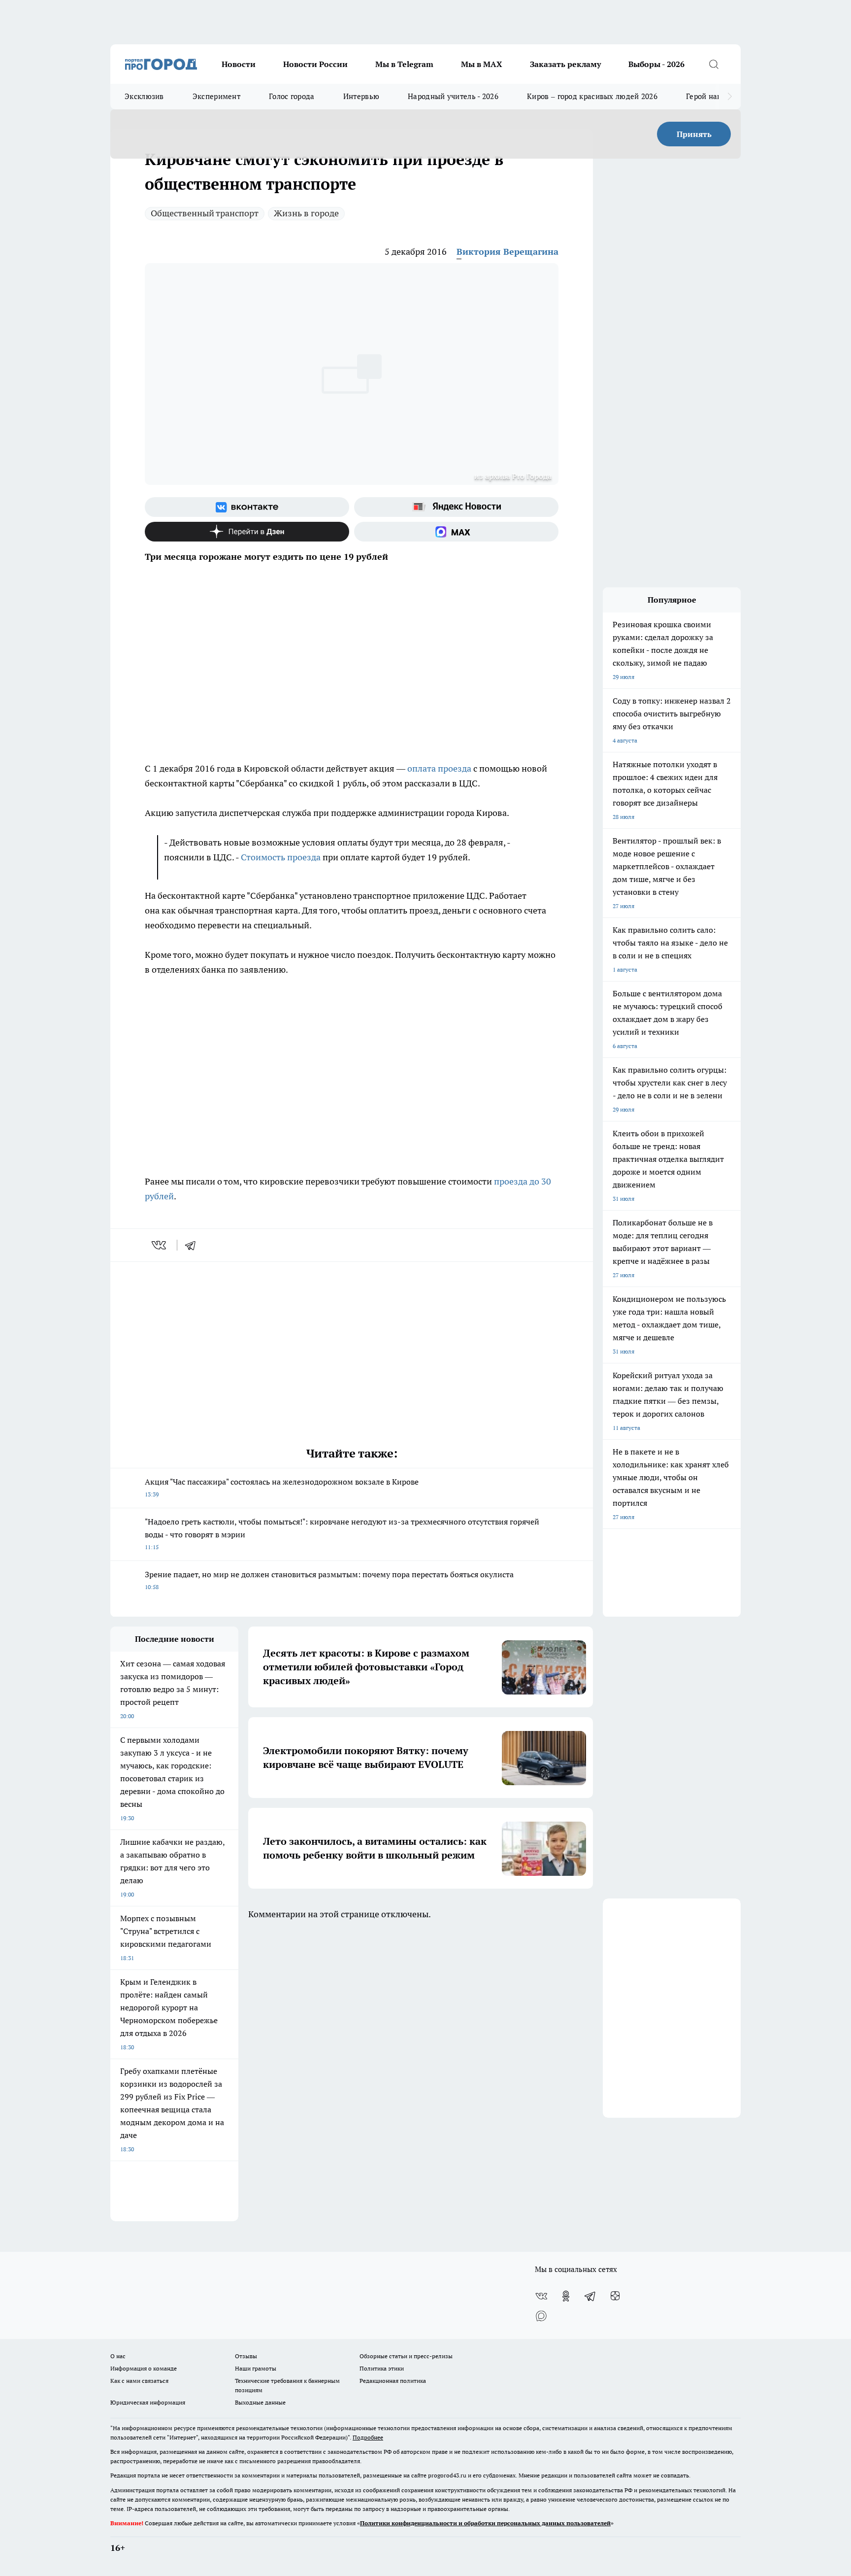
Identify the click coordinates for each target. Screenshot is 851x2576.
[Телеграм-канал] (590, 2296)
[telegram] (194, 1245)
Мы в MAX (482, 64)
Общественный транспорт (205, 213)
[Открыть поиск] (714, 64)
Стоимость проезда (281, 857)
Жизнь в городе (306, 213)
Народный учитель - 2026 (453, 96)
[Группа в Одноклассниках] (566, 2296)
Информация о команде (144, 2368)
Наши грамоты (256, 2368)
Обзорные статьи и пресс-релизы (406, 2356)
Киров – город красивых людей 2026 (592, 96)
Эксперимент (216, 96)
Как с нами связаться (139, 2381)
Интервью (361, 96)
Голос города (292, 96)
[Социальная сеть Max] (456, 532)
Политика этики (382, 2368)
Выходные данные (260, 2402)
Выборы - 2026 (656, 64)
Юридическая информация (148, 2402)
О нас (118, 2356)
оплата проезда (440, 768)
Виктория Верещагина (507, 252)
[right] (730, 97)
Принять (694, 134)
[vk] (160, 1245)
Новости (239, 64)
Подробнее (368, 2437)
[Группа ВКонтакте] (247, 507)
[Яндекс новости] (456, 507)
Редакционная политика (393, 2381)
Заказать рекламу (565, 64)
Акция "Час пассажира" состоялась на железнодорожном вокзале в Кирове (282, 1487)
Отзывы (246, 2356)
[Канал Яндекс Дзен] (247, 532)
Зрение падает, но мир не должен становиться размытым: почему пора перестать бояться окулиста (329, 1580)
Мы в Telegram (404, 64)
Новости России (315, 64)
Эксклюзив (144, 96)
